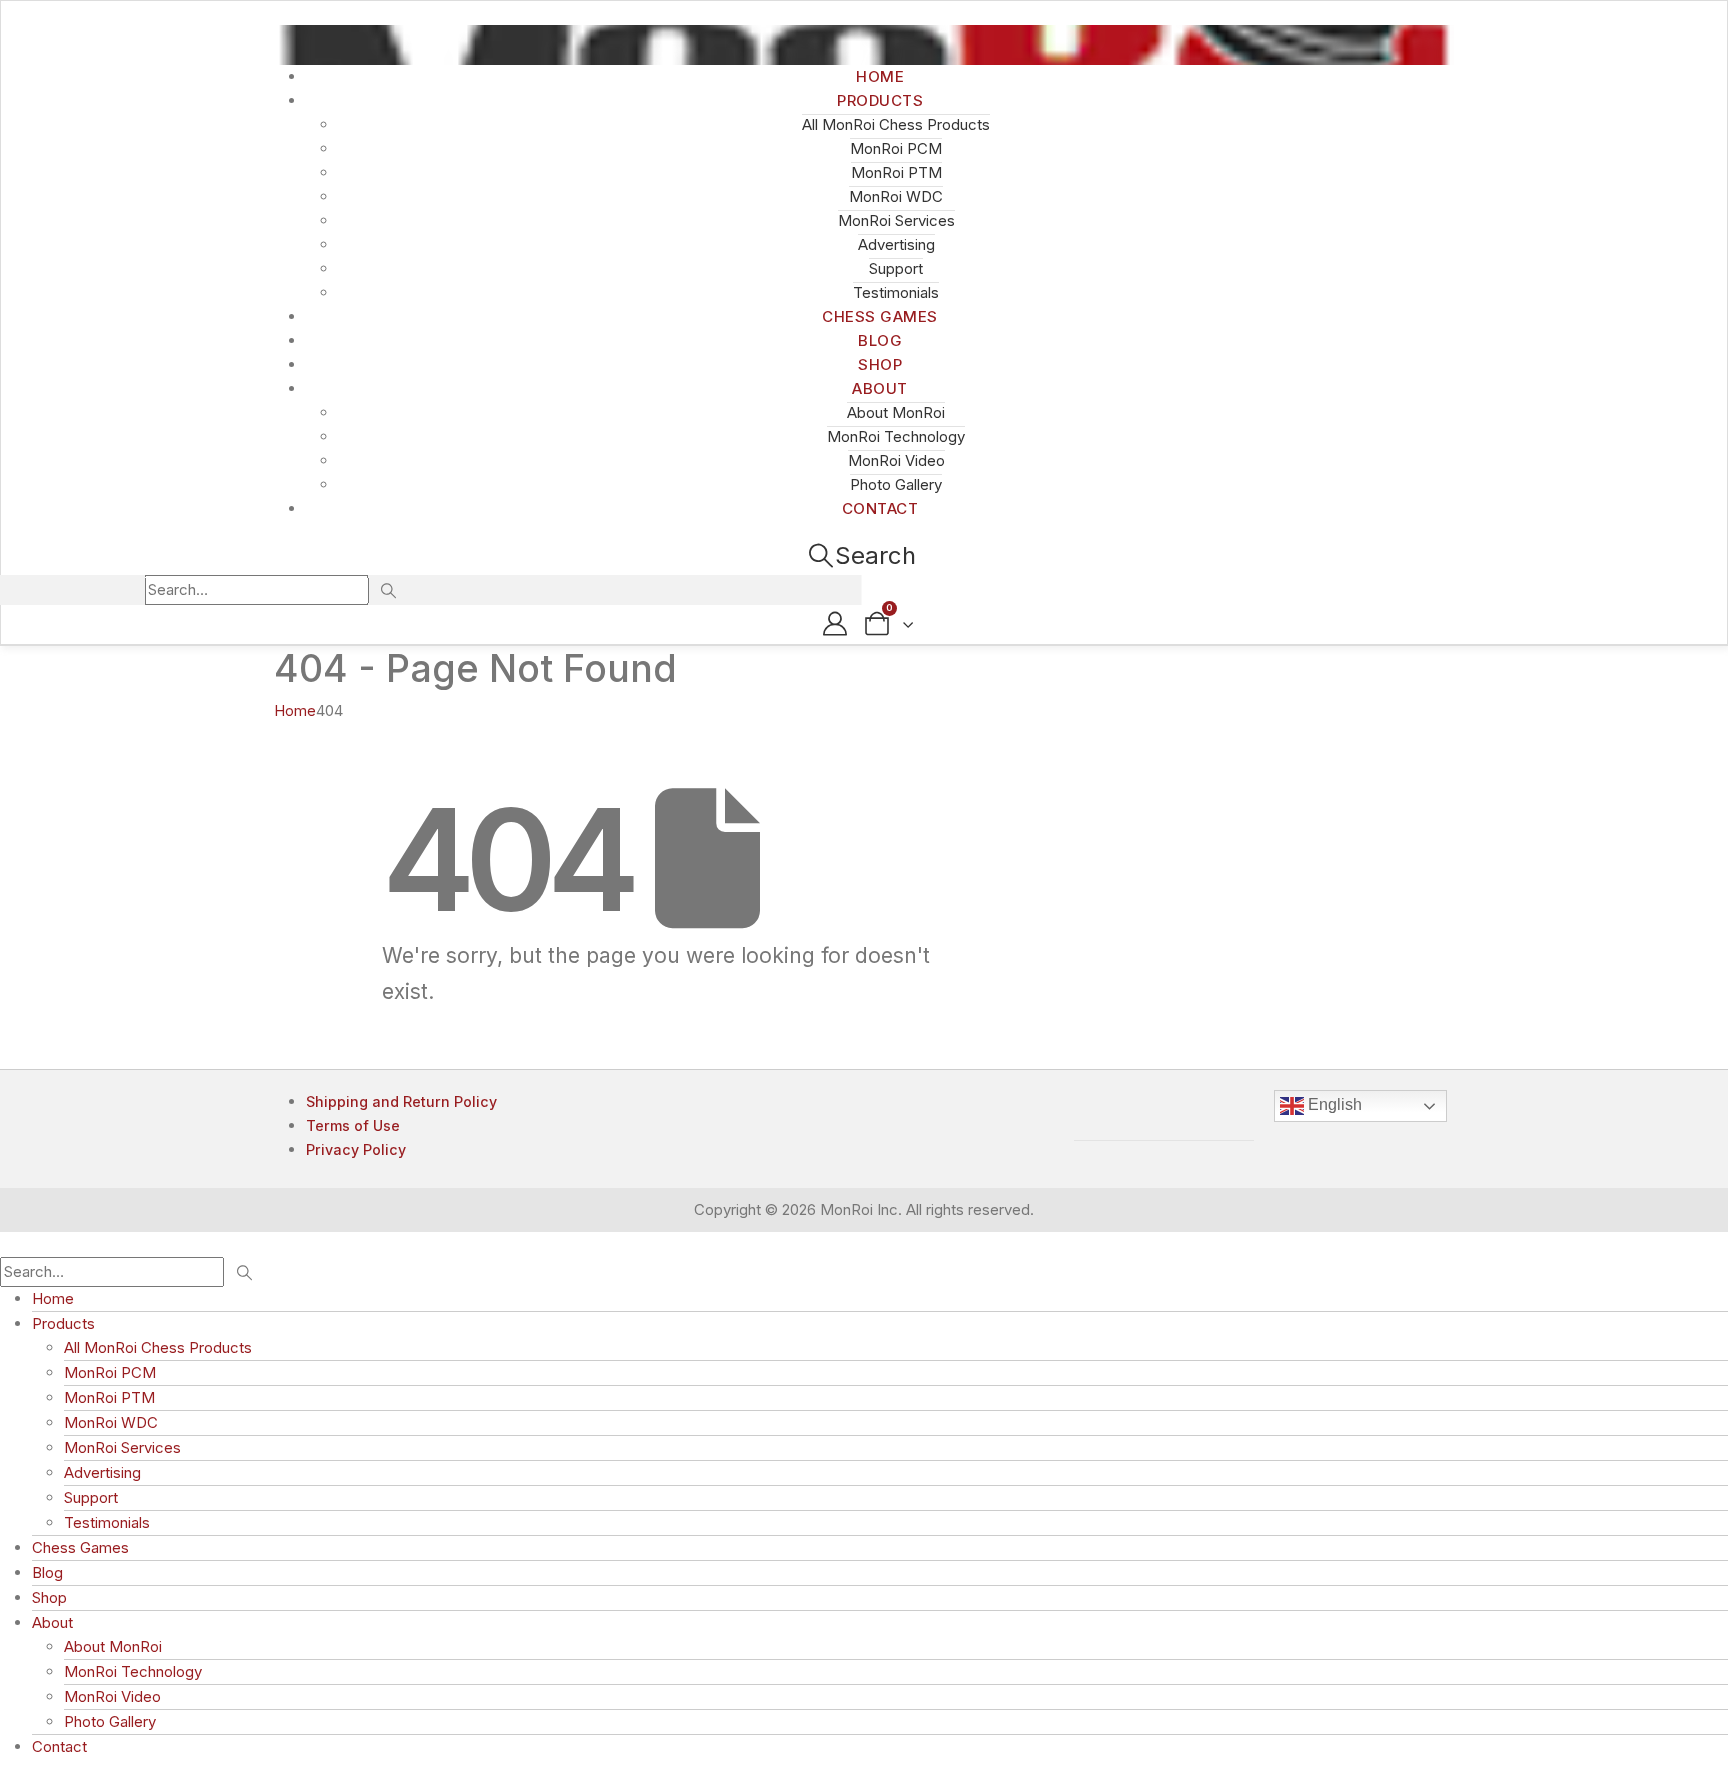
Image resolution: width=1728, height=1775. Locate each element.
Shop (49, 1597)
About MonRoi (896, 412)
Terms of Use (353, 1125)
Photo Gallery (110, 1721)
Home (53, 1298)
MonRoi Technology (896, 436)
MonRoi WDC (896, 196)
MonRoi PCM (896, 148)
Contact (880, 508)
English (1333, 1105)
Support (896, 268)
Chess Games (80, 1547)
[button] (862, 555)
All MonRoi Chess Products (896, 124)
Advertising (896, 244)
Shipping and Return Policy (401, 1101)
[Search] (388, 591)
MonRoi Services (896, 220)
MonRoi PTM (896, 172)
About (880, 388)
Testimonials (107, 1522)
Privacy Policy (356, 1149)
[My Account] (834, 624)
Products (880, 100)
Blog (47, 1572)
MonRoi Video (896, 460)
